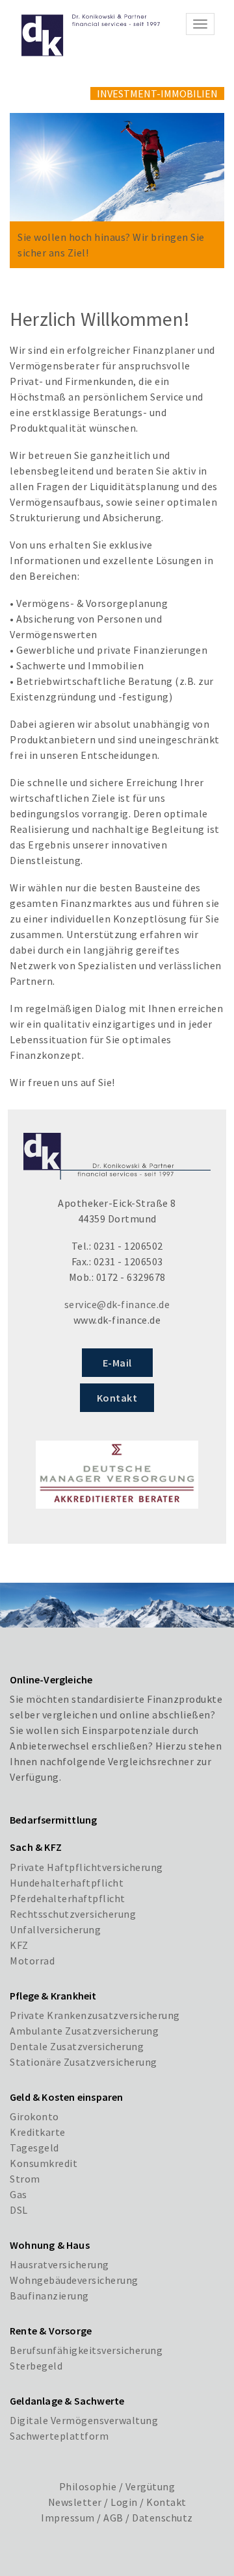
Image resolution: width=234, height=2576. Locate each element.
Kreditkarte (38, 2132)
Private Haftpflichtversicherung (86, 1867)
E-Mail (117, 1363)
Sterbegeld (36, 2366)
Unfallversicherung (55, 1929)
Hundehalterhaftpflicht (67, 1883)
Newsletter (75, 2502)
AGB (113, 2518)
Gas (19, 2194)
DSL (19, 2210)
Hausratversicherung (59, 2264)
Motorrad (32, 1961)
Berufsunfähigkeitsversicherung (86, 2350)
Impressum (68, 2518)
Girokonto (34, 2116)
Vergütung (150, 2486)
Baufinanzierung (49, 2296)
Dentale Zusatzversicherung (77, 2046)
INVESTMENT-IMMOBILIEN (157, 93)
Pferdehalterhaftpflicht (68, 1898)
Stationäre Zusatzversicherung (84, 2062)
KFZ (19, 1945)
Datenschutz (162, 2518)
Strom (25, 2179)
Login (124, 2502)
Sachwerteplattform (59, 2436)
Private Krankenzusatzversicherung (95, 2015)
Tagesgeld (34, 2148)
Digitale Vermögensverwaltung (84, 2420)
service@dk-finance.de (117, 1304)
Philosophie (88, 2486)
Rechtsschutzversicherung (73, 1914)
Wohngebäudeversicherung (74, 2280)
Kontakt (117, 1398)
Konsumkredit (44, 2163)
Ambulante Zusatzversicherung (84, 2031)
